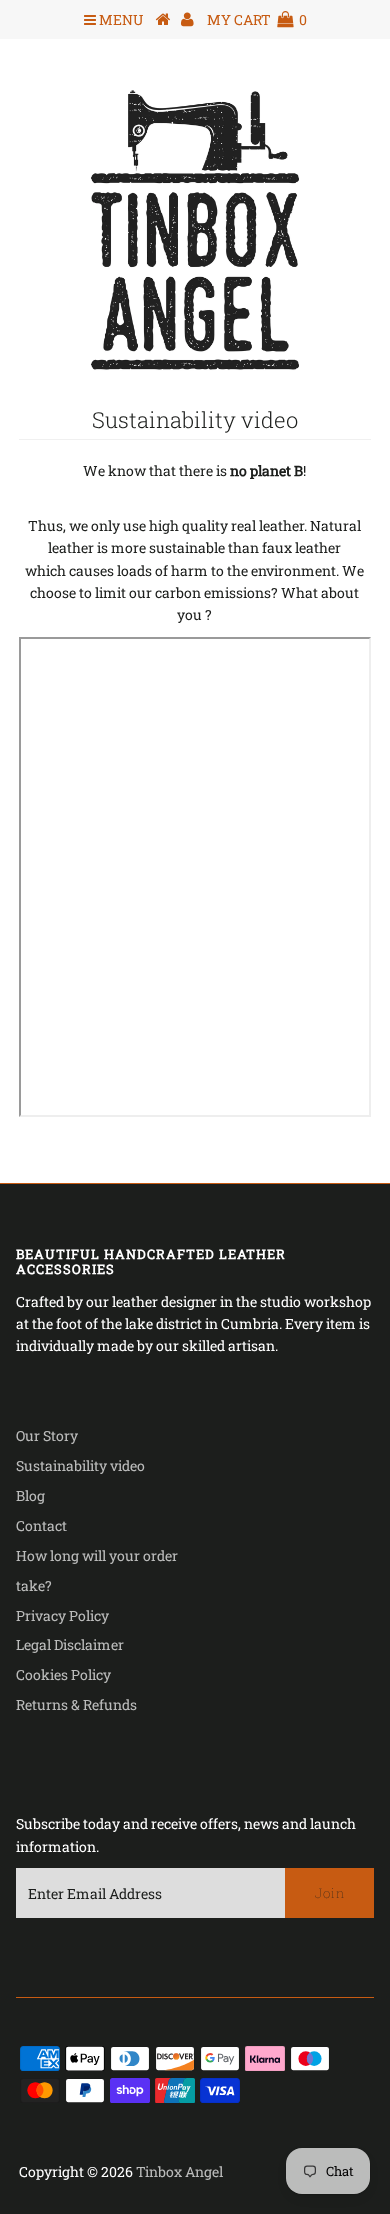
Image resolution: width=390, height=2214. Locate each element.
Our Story (47, 1435)
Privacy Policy (62, 1615)
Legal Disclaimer (70, 1644)
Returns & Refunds (76, 1704)
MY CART (257, 19)
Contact (41, 1525)
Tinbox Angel (179, 2171)
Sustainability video (80, 1465)
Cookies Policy (63, 1674)
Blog (30, 1495)
